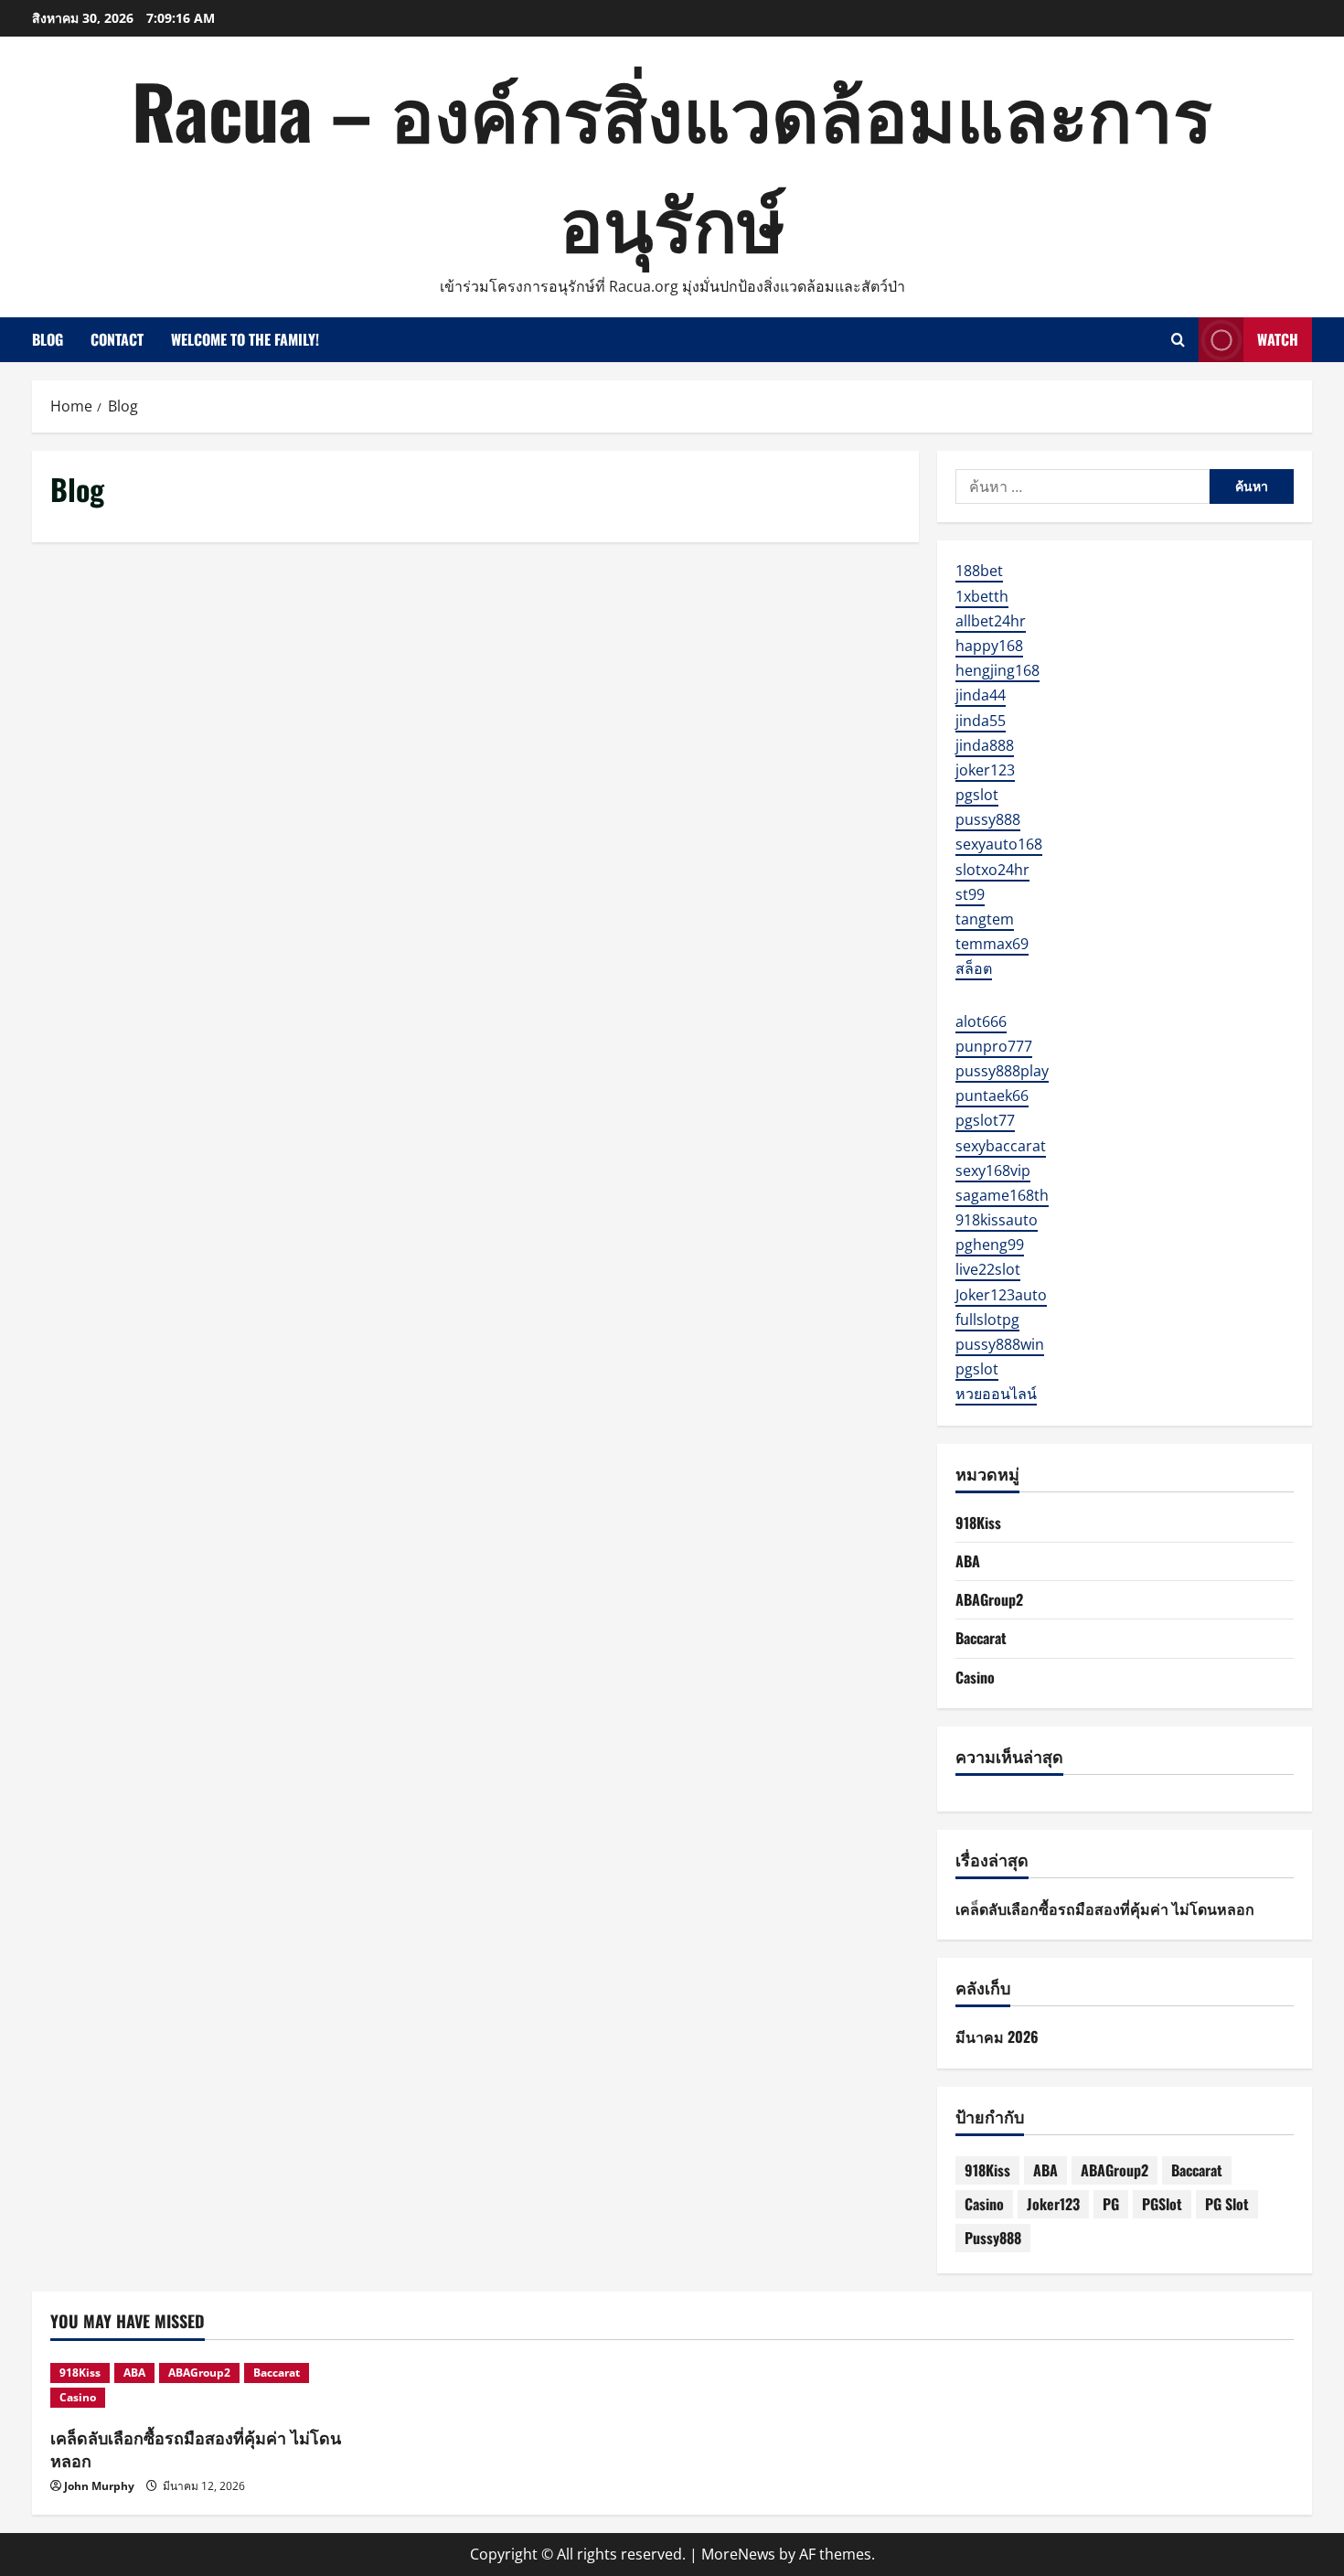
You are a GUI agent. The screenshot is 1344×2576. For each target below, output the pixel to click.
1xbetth (982, 596)
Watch (1278, 339)
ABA (968, 1561)
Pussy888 (993, 2238)
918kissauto (997, 1220)
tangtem (985, 919)
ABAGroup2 (989, 1599)
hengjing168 (997, 670)
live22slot (988, 1269)
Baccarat (981, 1638)
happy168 (989, 646)
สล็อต (974, 968)
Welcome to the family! (245, 339)
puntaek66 (992, 1096)
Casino (975, 1677)
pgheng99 (990, 1245)
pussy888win (1000, 1344)
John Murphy (99, 2486)
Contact (117, 339)
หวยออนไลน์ (996, 1394)
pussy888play (1002, 1071)
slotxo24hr (992, 870)
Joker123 (1053, 2204)
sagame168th (1002, 1195)
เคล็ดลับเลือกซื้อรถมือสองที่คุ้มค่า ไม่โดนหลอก (1105, 1908)
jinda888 (985, 745)
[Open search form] (1178, 340)
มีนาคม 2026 (997, 2036)
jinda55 (981, 721)
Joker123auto (1001, 1295)
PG (1111, 2204)
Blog (48, 339)
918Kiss (978, 1523)
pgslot (977, 795)
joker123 (985, 770)
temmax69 (992, 944)
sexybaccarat (1001, 1146)
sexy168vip (993, 1170)
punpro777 (994, 1046)
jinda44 (981, 695)
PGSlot (1162, 2204)
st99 (970, 894)
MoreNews (738, 2554)
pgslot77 (985, 1120)
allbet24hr (991, 621)
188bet (979, 571)
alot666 (981, 1021)
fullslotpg (987, 1320)
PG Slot (1227, 2204)
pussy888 (988, 819)
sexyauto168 (999, 844)
